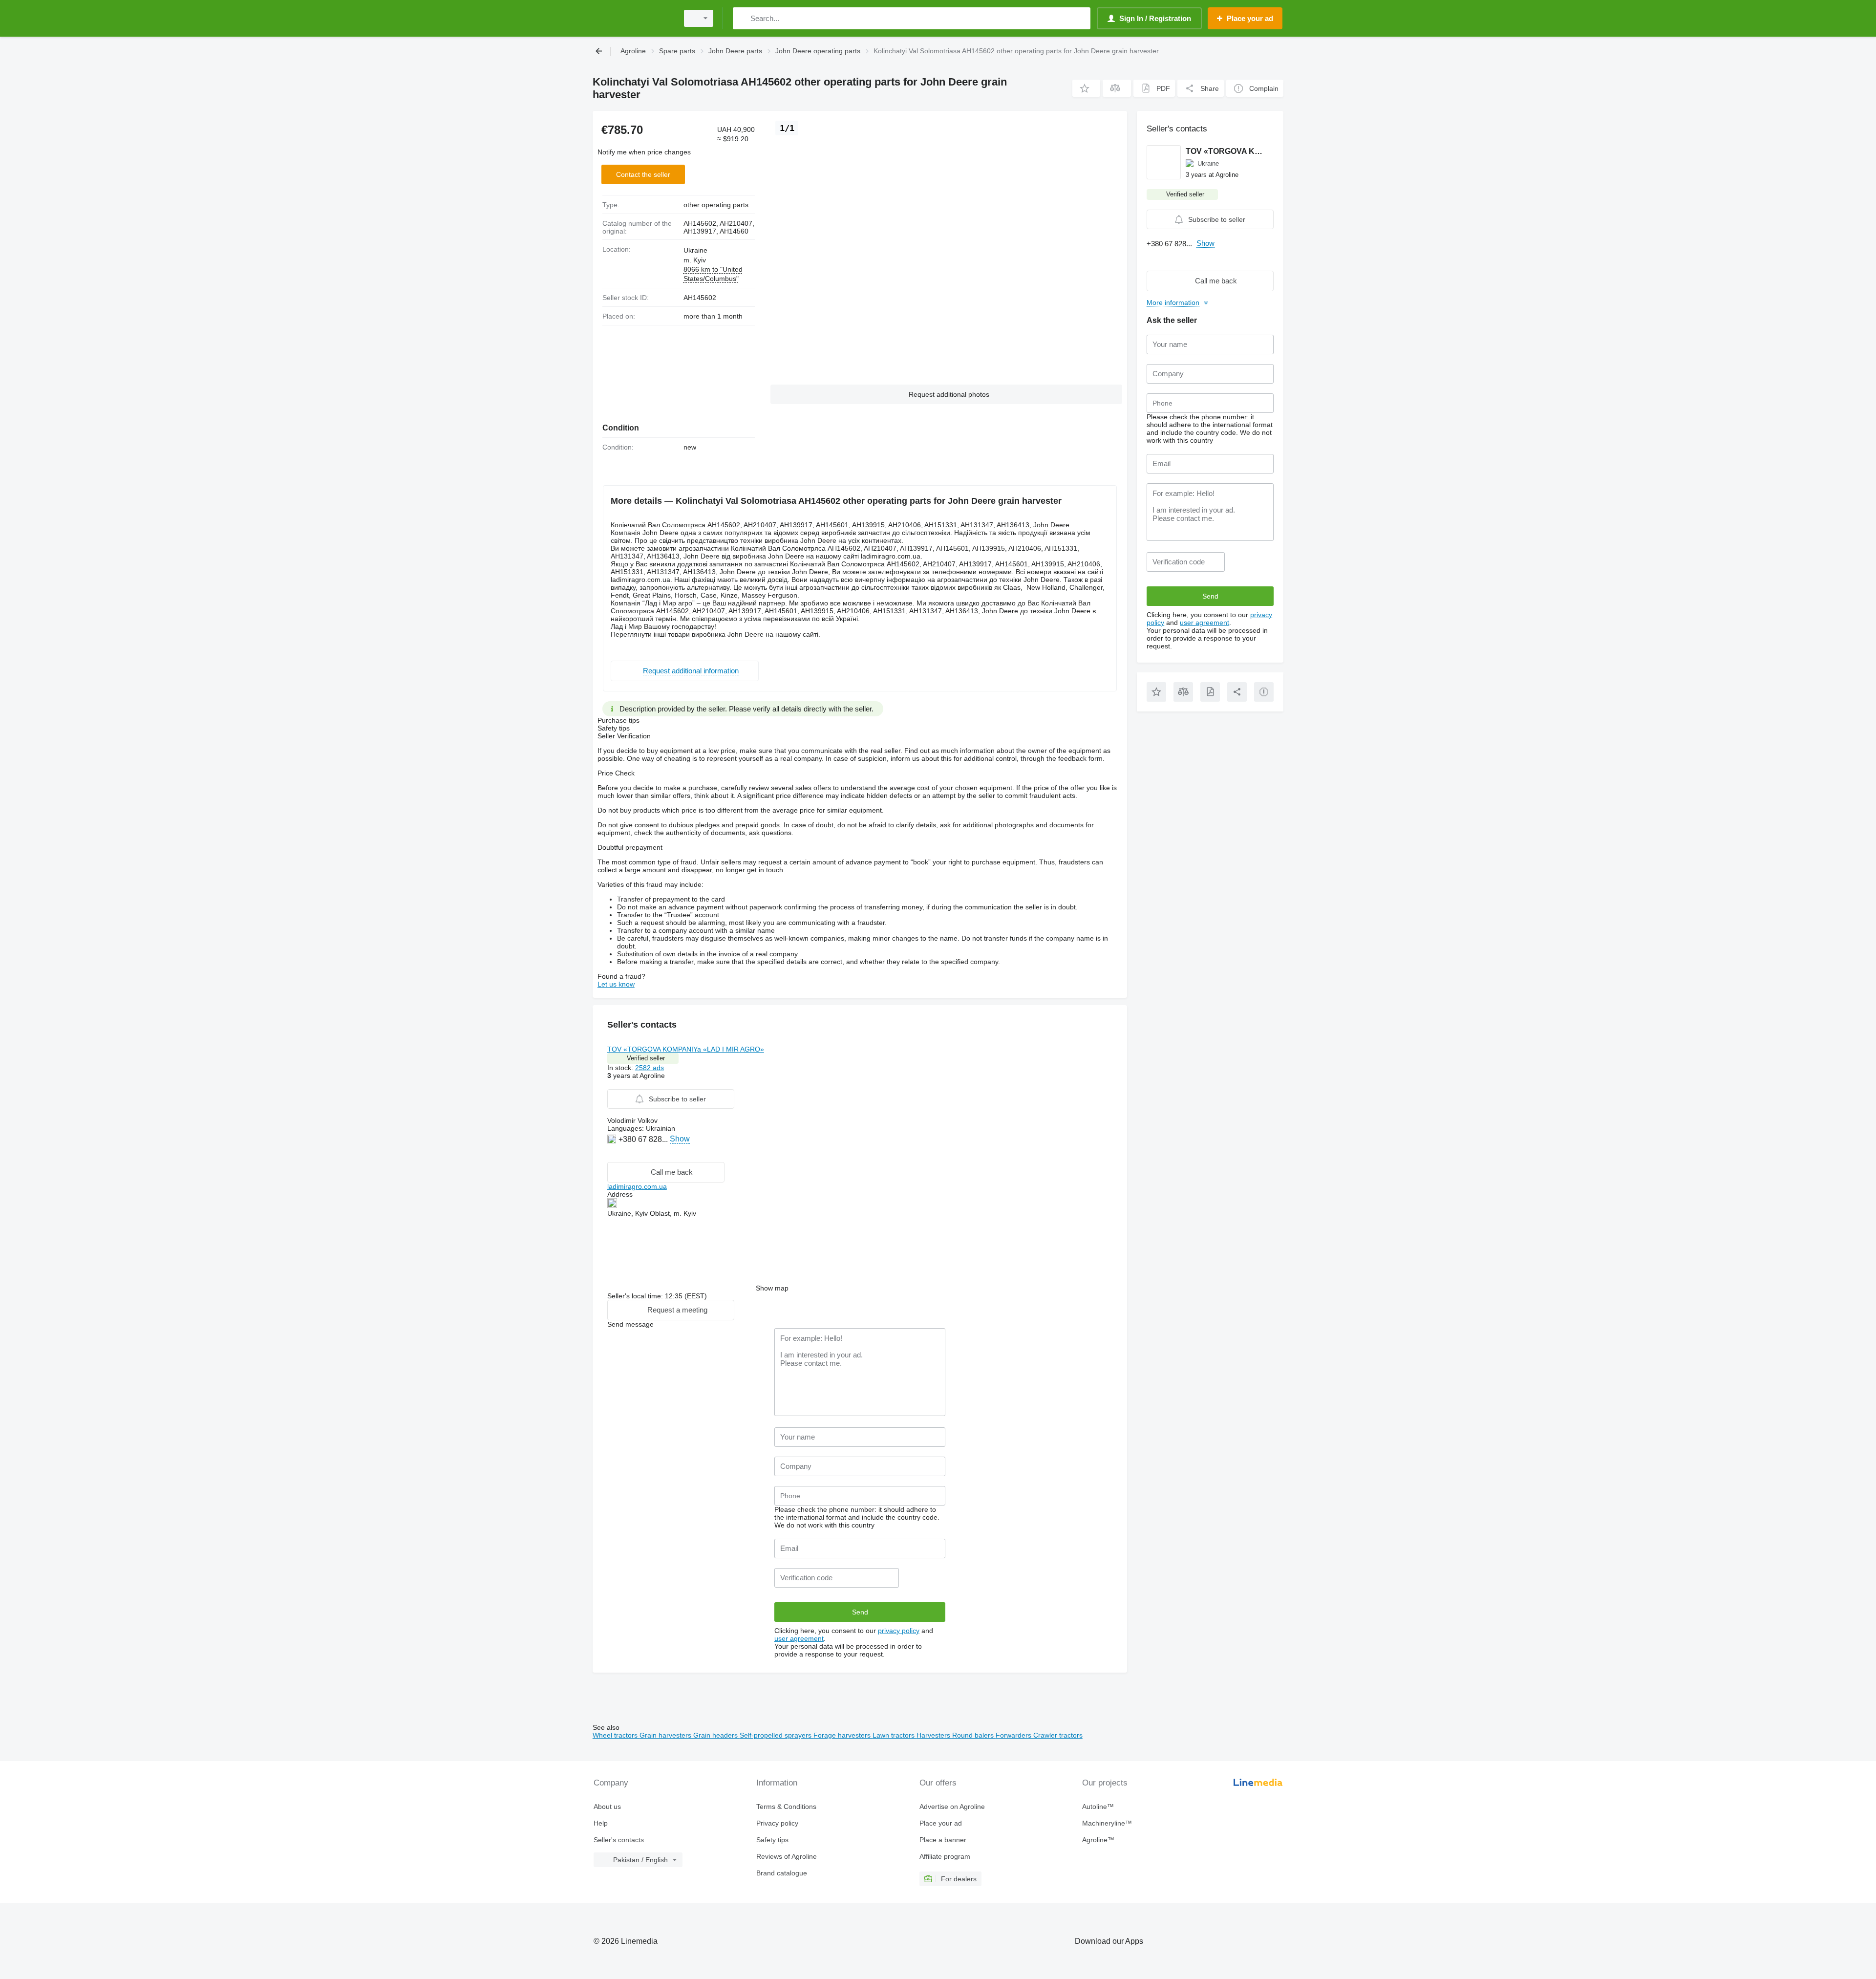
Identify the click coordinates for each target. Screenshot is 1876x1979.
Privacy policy (777, 1823)
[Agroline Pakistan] (633, 18)
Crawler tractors (1058, 1735)
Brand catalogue (782, 1873)
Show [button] (680, 1139)
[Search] (742, 18)
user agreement (799, 1638)
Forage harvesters (843, 1735)
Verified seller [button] (646, 1058)
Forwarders (1014, 1735)
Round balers (974, 1735)
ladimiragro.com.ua (637, 1186)
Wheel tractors (616, 1735)
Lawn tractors (895, 1735)
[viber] (613, 1154)
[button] (1086, 88)
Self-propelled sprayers (777, 1735)
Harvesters (934, 1735)
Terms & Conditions (786, 1807)
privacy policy (899, 1631)
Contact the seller (643, 174)
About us (607, 1807)
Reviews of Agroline (787, 1856)
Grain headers (716, 1735)
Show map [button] (772, 1288)
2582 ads (650, 1068)
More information (1173, 302)
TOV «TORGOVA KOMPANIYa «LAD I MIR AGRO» (686, 1049)
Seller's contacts (619, 1840)
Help (601, 1823)
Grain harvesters (666, 1735)
